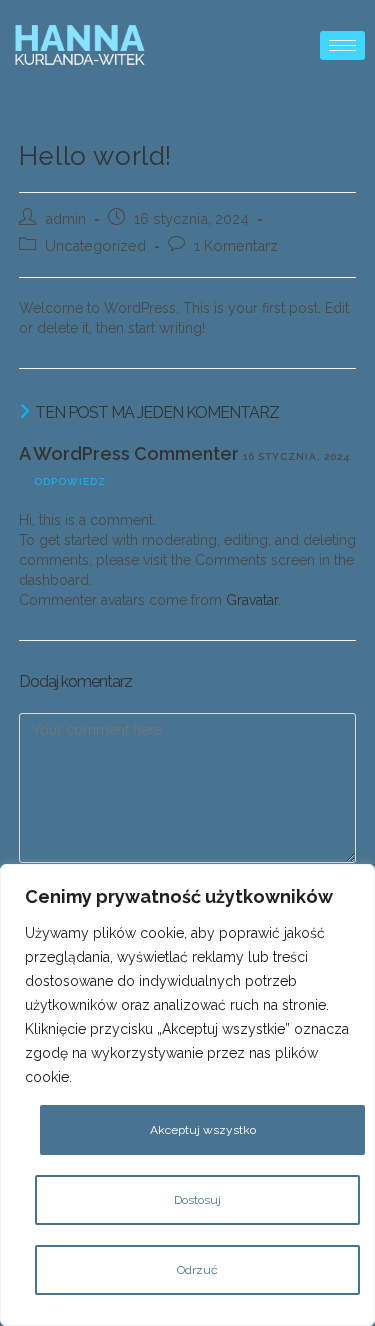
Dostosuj (197, 1200)
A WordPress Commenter (129, 453)
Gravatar (252, 600)
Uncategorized (95, 245)
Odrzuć (197, 1270)
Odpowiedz (70, 481)
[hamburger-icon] (342, 45)
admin (65, 218)
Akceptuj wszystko (203, 1130)
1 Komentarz (236, 245)
